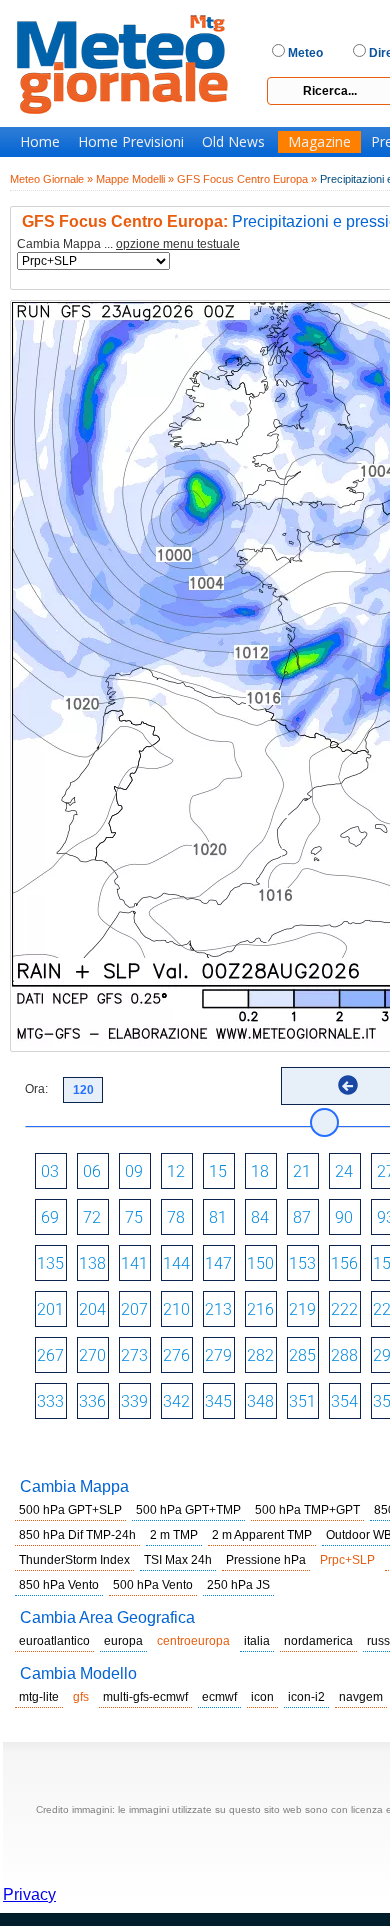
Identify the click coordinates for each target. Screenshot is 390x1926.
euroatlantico (54, 1641)
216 (260, 1309)
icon (262, 1697)
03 (50, 1171)
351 (302, 1401)
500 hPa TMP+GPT (307, 1510)
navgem (361, 1697)
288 (344, 1355)
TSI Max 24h (178, 1560)
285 (302, 1355)
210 (176, 1309)
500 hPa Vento (153, 1585)
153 (302, 1263)
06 (92, 1171)
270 (92, 1355)
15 (218, 1171)
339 (134, 1401)
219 (302, 1309)
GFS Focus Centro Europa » (247, 179)
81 (218, 1217)
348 (260, 1401)
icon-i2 (306, 1697)
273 (134, 1355)
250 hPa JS (238, 1585)
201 (50, 1309)
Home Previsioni (131, 142)
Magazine (319, 142)
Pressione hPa (266, 1560)
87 (302, 1217)
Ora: (36, 1089)
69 (50, 1217)
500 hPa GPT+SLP (70, 1510)
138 (92, 1263)
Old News (233, 142)
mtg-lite (39, 1697)
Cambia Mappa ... (128, 244)
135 (50, 1263)
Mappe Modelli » (135, 179)
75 (134, 1217)
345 (218, 1401)
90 (344, 1217)
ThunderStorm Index (74, 1560)
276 (176, 1355)
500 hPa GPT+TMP (188, 1510)
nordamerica (318, 1641)
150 (260, 1263)
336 (92, 1401)
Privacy (29, 1894)
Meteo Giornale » (51, 179)
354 (344, 1401)
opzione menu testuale (178, 244)
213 (218, 1309)
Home (40, 142)
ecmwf (219, 1697)
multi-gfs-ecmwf (145, 1697)
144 (176, 1263)
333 (50, 1401)
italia (257, 1641)
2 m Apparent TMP (262, 1535)
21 (302, 1171)
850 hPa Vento (59, 1585)
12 (176, 1171)
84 (260, 1217)
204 (92, 1309)
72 (92, 1217)
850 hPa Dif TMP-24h (77, 1535)
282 (260, 1355)
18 (260, 1171)
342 (176, 1401)
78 (176, 1217)
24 (344, 1171)
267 (50, 1355)
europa (123, 1641)
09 (134, 1171)
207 (134, 1309)
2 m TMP (174, 1535)
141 (134, 1263)
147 (218, 1263)
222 (344, 1309)
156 (344, 1263)
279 (218, 1355)
